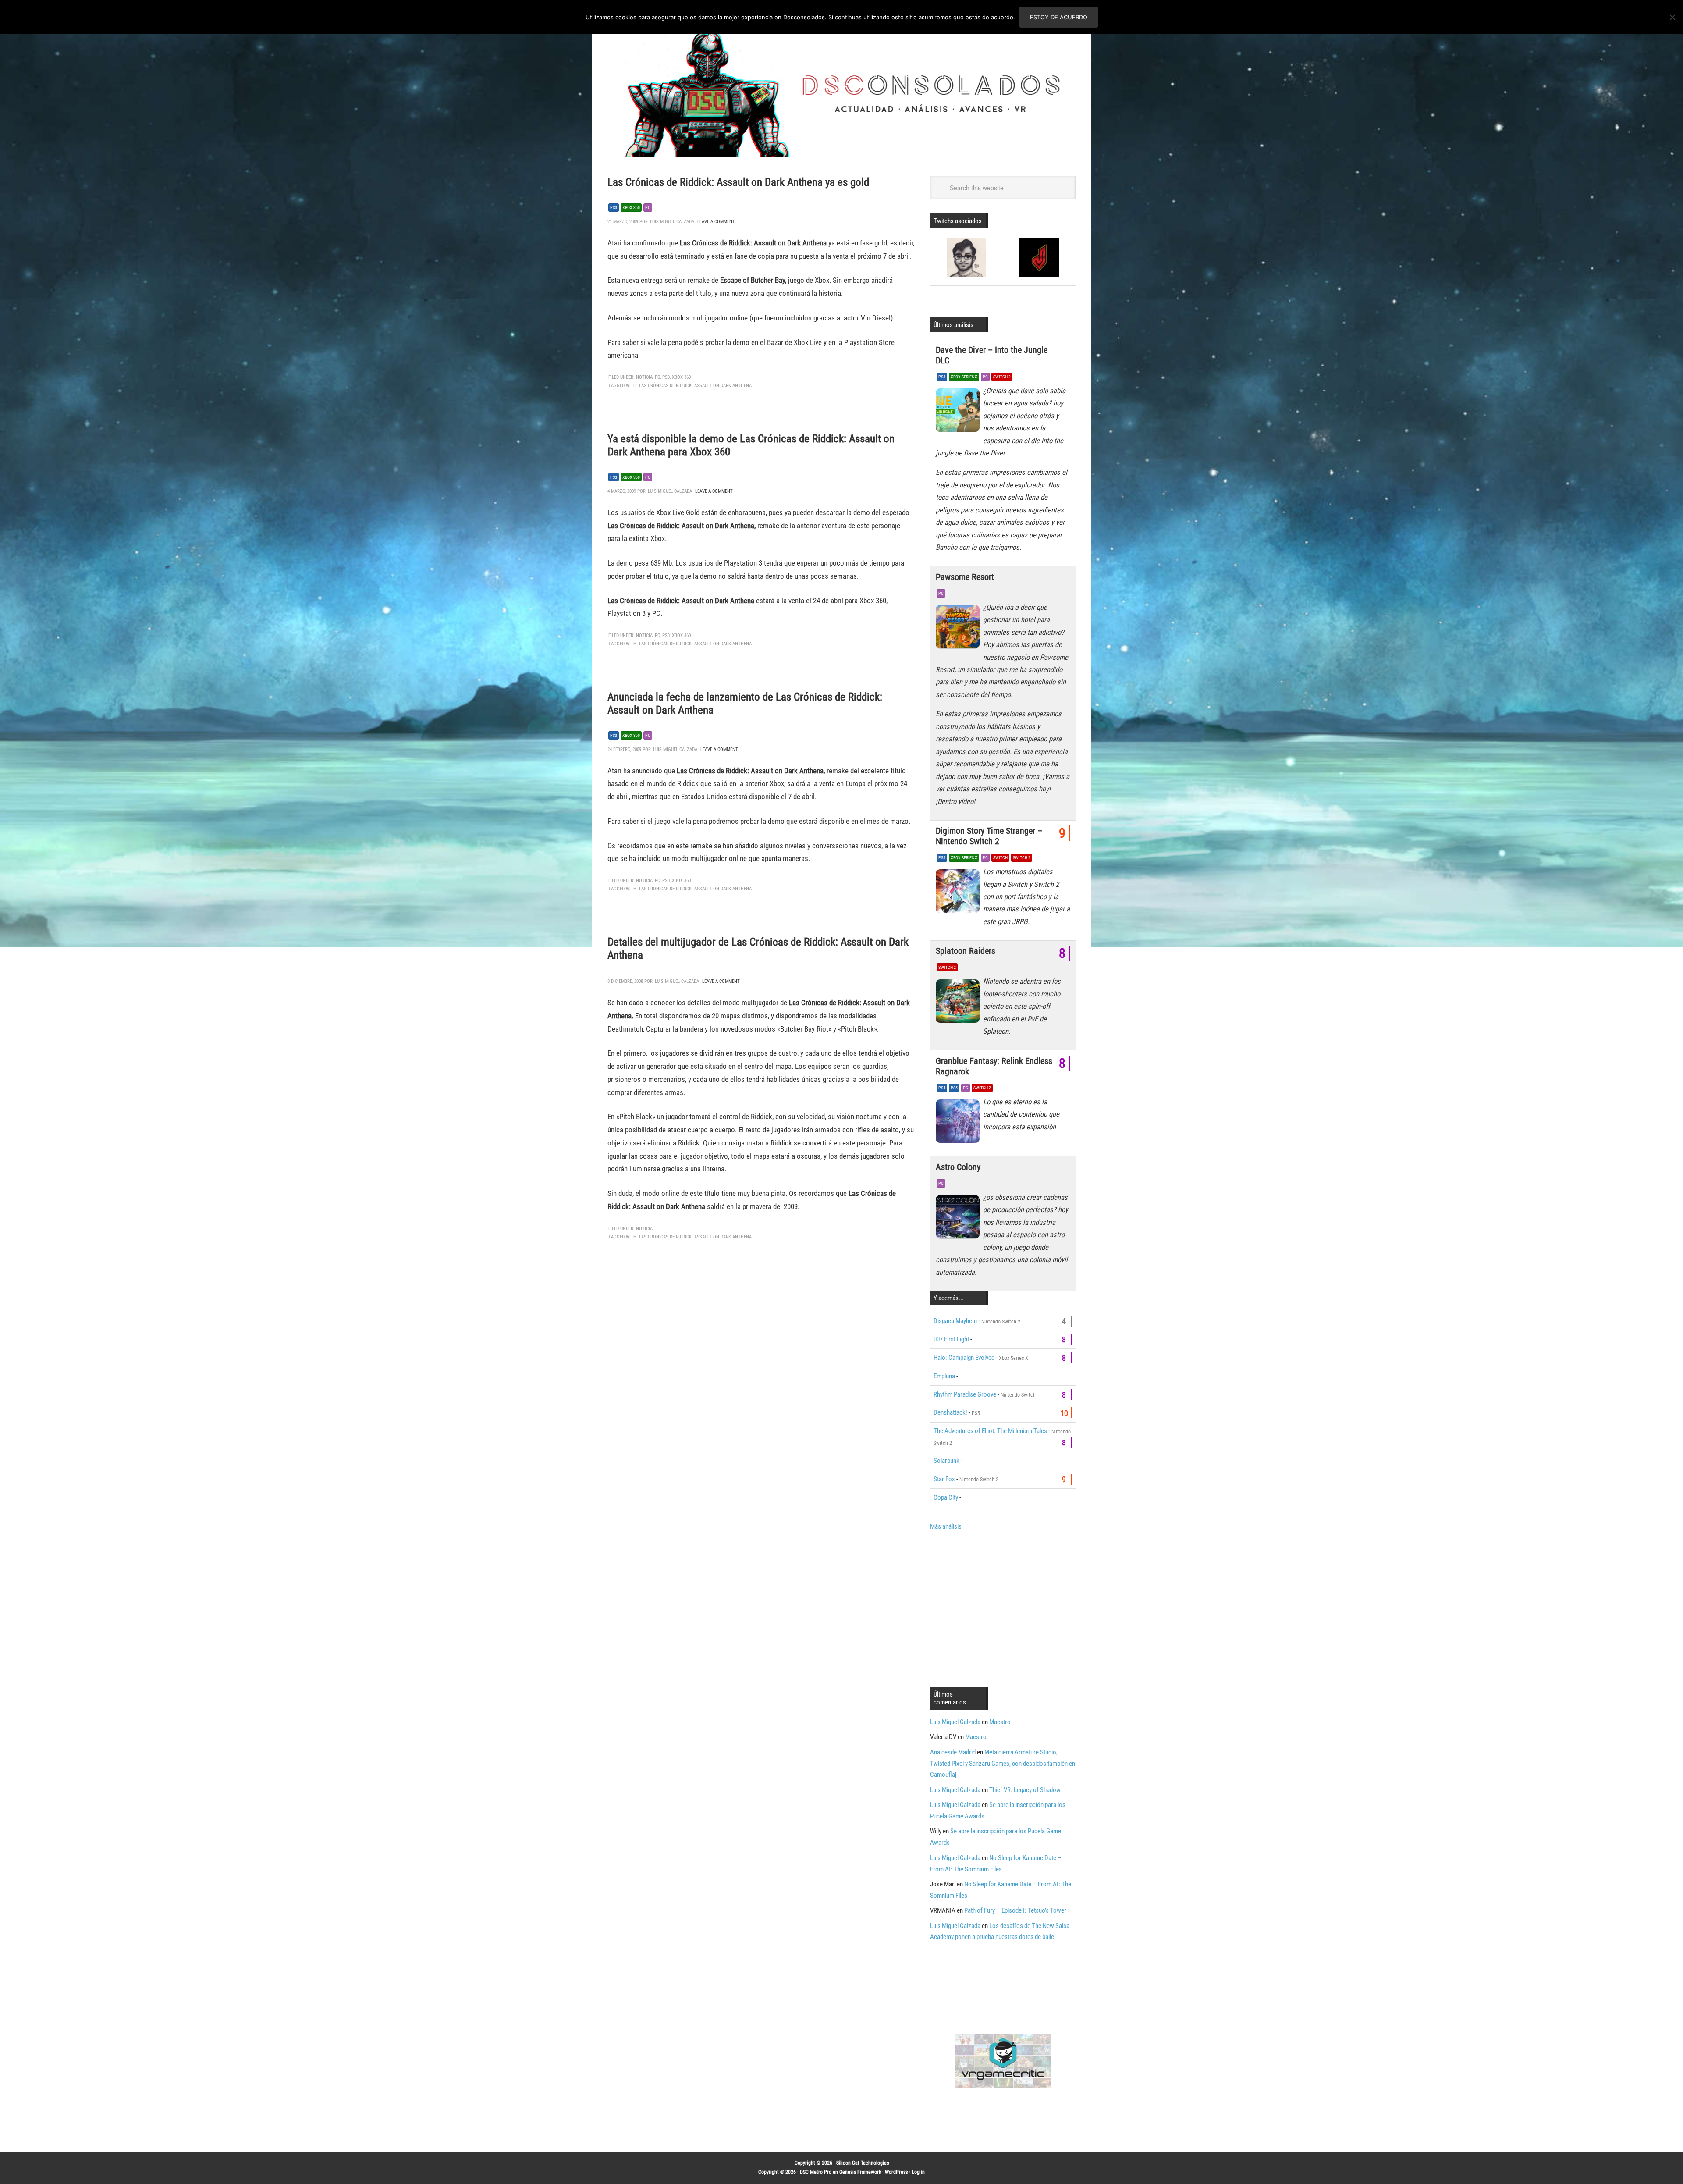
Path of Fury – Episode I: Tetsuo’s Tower (1015, 1910)
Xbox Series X (964, 377)
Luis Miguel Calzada (955, 1722)
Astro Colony (958, 1167)
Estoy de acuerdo (1059, 17)
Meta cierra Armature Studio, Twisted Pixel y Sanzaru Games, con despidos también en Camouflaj (1003, 1764)
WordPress (896, 2172)
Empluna (944, 1376)
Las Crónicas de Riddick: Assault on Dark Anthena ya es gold (738, 182)
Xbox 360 (631, 208)
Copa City (946, 1497)
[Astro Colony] (959, 1219)
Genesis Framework (860, 2172)
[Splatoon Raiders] (959, 1003)
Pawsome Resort (965, 577)
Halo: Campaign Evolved (964, 1358)
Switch (1000, 858)
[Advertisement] (1004, 1608)
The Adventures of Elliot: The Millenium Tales (990, 1431)
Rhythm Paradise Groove (965, 1394)
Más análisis (946, 1526)
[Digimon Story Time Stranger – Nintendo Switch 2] (959, 893)
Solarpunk (946, 1461)
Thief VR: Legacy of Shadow (1025, 1790)
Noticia (644, 377)
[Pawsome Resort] (959, 629)
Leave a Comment (716, 222)
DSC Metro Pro (816, 2172)
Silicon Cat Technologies (863, 2163)
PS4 (942, 1088)
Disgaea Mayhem (955, 1321)
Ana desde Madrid (953, 1752)
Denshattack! (950, 1412)
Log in (918, 2172)
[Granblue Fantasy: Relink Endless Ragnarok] (959, 1124)
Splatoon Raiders (966, 951)
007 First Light (951, 1339)
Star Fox (944, 1479)
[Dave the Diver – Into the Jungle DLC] (959, 413)
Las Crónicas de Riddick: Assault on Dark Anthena (695, 386)
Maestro (1000, 1722)
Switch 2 (1002, 377)
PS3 (614, 208)
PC (648, 208)
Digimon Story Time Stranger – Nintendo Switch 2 (989, 836)
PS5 (942, 377)
